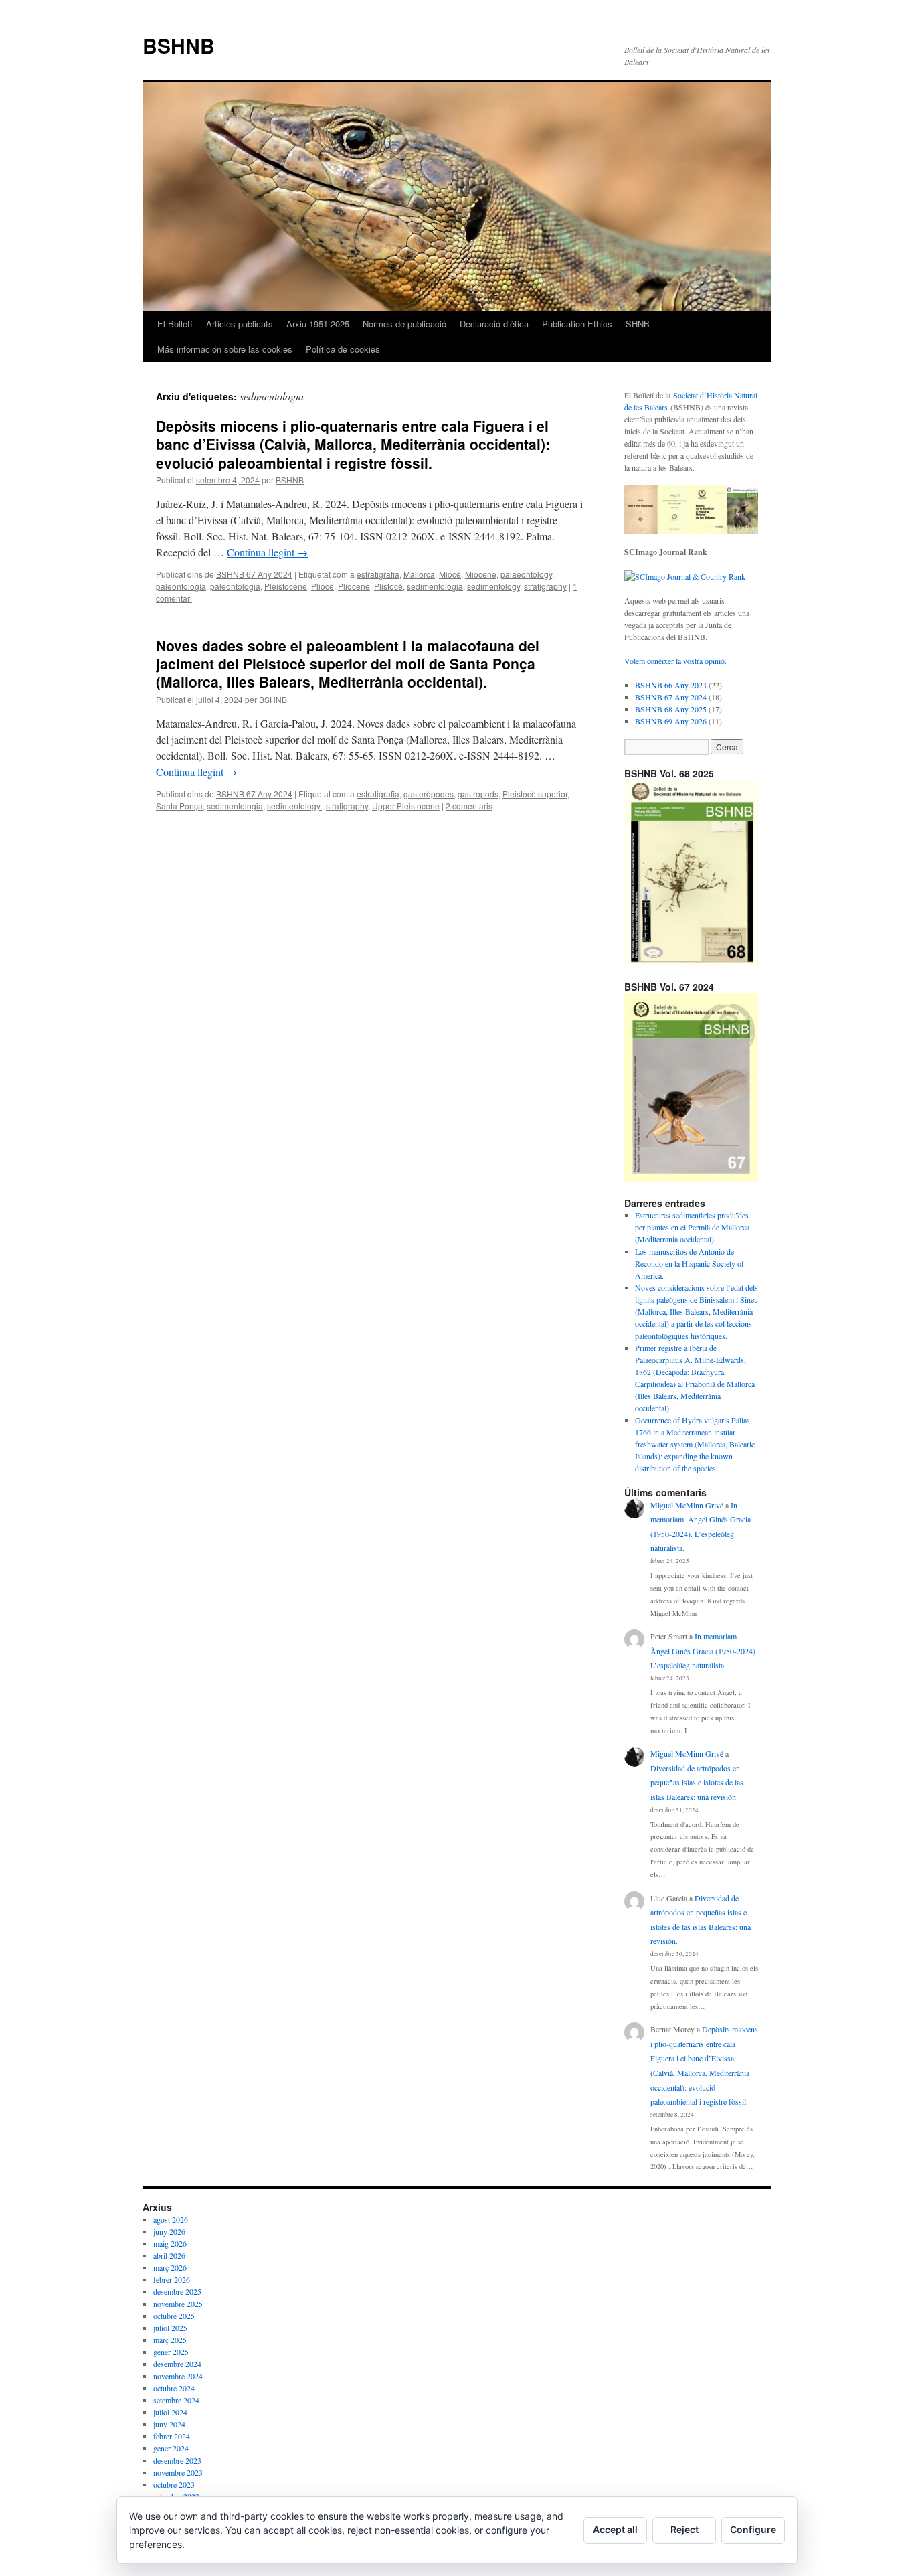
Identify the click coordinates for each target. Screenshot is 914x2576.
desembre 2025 (177, 2291)
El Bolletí (175, 324)
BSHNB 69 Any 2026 (671, 721)
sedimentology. (294, 806)
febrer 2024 (172, 2436)
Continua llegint (267, 552)
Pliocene (354, 586)
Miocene (481, 574)
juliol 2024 (170, 2412)
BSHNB (179, 45)
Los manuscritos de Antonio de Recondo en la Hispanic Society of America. (690, 1263)
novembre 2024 (178, 2376)
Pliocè (323, 586)
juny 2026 (169, 2231)
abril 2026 (169, 2255)
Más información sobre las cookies (225, 349)
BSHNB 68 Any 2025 (671, 709)
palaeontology (526, 574)
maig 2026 (170, 2243)
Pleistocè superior (535, 794)
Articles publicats (240, 324)
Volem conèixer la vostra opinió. (675, 661)
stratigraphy (545, 586)
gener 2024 (171, 2448)
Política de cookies (343, 349)
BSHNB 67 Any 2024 (254, 574)
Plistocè (388, 586)
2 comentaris (469, 806)
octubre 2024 (174, 2388)
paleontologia (235, 586)
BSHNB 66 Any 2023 (671, 685)
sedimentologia (435, 586)
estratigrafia (378, 574)
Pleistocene (286, 586)
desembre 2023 (177, 2460)
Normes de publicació (404, 324)
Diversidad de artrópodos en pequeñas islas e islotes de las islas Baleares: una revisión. (697, 1782)
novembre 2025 (178, 2304)
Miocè (450, 574)
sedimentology (493, 586)
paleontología (181, 586)
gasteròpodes (429, 794)
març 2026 (170, 2267)
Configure (753, 2529)
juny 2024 (169, 2424)
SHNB (638, 324)
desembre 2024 (177, 2364)
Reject (684, 2529)
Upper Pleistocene (406, 806)
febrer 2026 (172, 2279)
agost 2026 (171, 2219)
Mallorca (419, 574)
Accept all (615, 2529)
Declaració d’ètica (494, 324)
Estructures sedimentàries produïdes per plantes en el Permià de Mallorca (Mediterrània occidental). (692, 1227)
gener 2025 (171, 2352)
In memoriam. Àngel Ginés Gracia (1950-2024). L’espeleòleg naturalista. (704, 1651)
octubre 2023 (174, 2484)
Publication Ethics (577, 324)
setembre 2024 (176, 2400)
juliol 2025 (170, 2328)
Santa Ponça (179, 806)
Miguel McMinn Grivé (687, 1505)
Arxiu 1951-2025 (318, 324)
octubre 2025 (174, 2316)
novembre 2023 (178, 2472)
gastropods (478, 794)
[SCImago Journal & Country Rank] (685, 576)
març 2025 (170, 2340)
